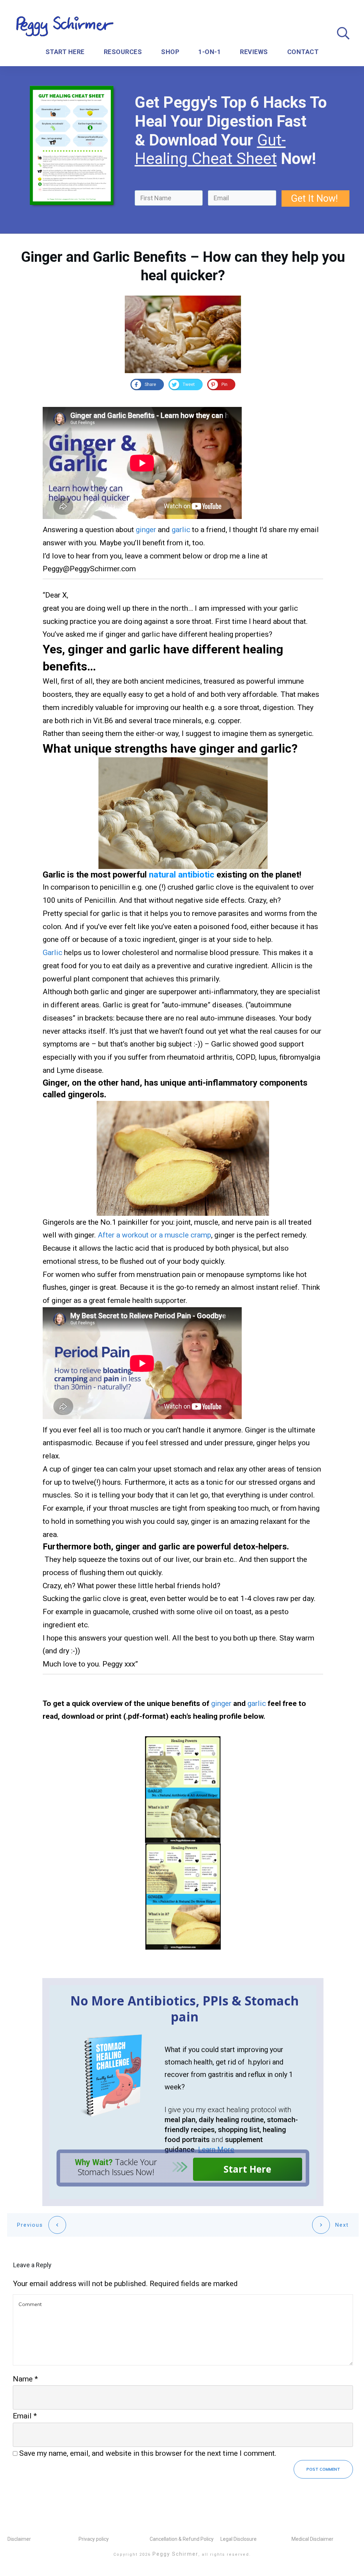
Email (25, 2416)
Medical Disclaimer (312, 2539)
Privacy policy (94, 2539)
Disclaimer (19, 2539)
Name (25, 2379)
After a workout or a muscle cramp (154, 1235)
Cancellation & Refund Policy (182, 2539)
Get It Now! (315, 198)
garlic (181, 530)
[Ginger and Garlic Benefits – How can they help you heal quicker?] (183, 334)
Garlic (52, 953)
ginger (146, 530)
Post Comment (323, 2469)
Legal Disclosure (239, 2539)
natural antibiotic (182, 875)
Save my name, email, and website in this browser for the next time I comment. (148, 2453)
